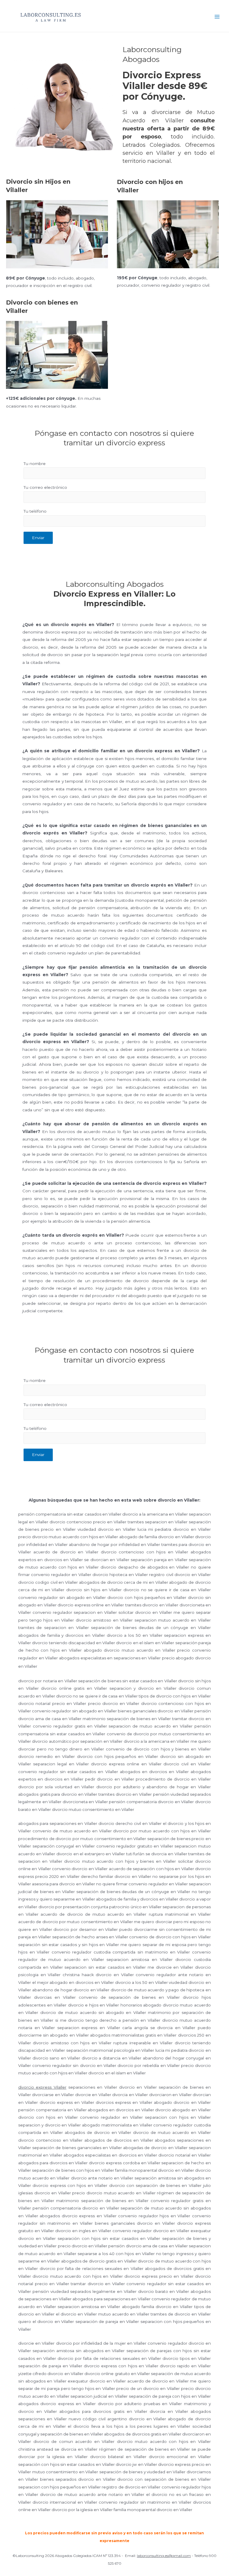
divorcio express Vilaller (42, 2087)
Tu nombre (35, 464)
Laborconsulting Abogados (133, 16)
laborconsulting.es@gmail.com (164, 2556)
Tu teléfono (35, 511)
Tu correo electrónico (45, 487)
